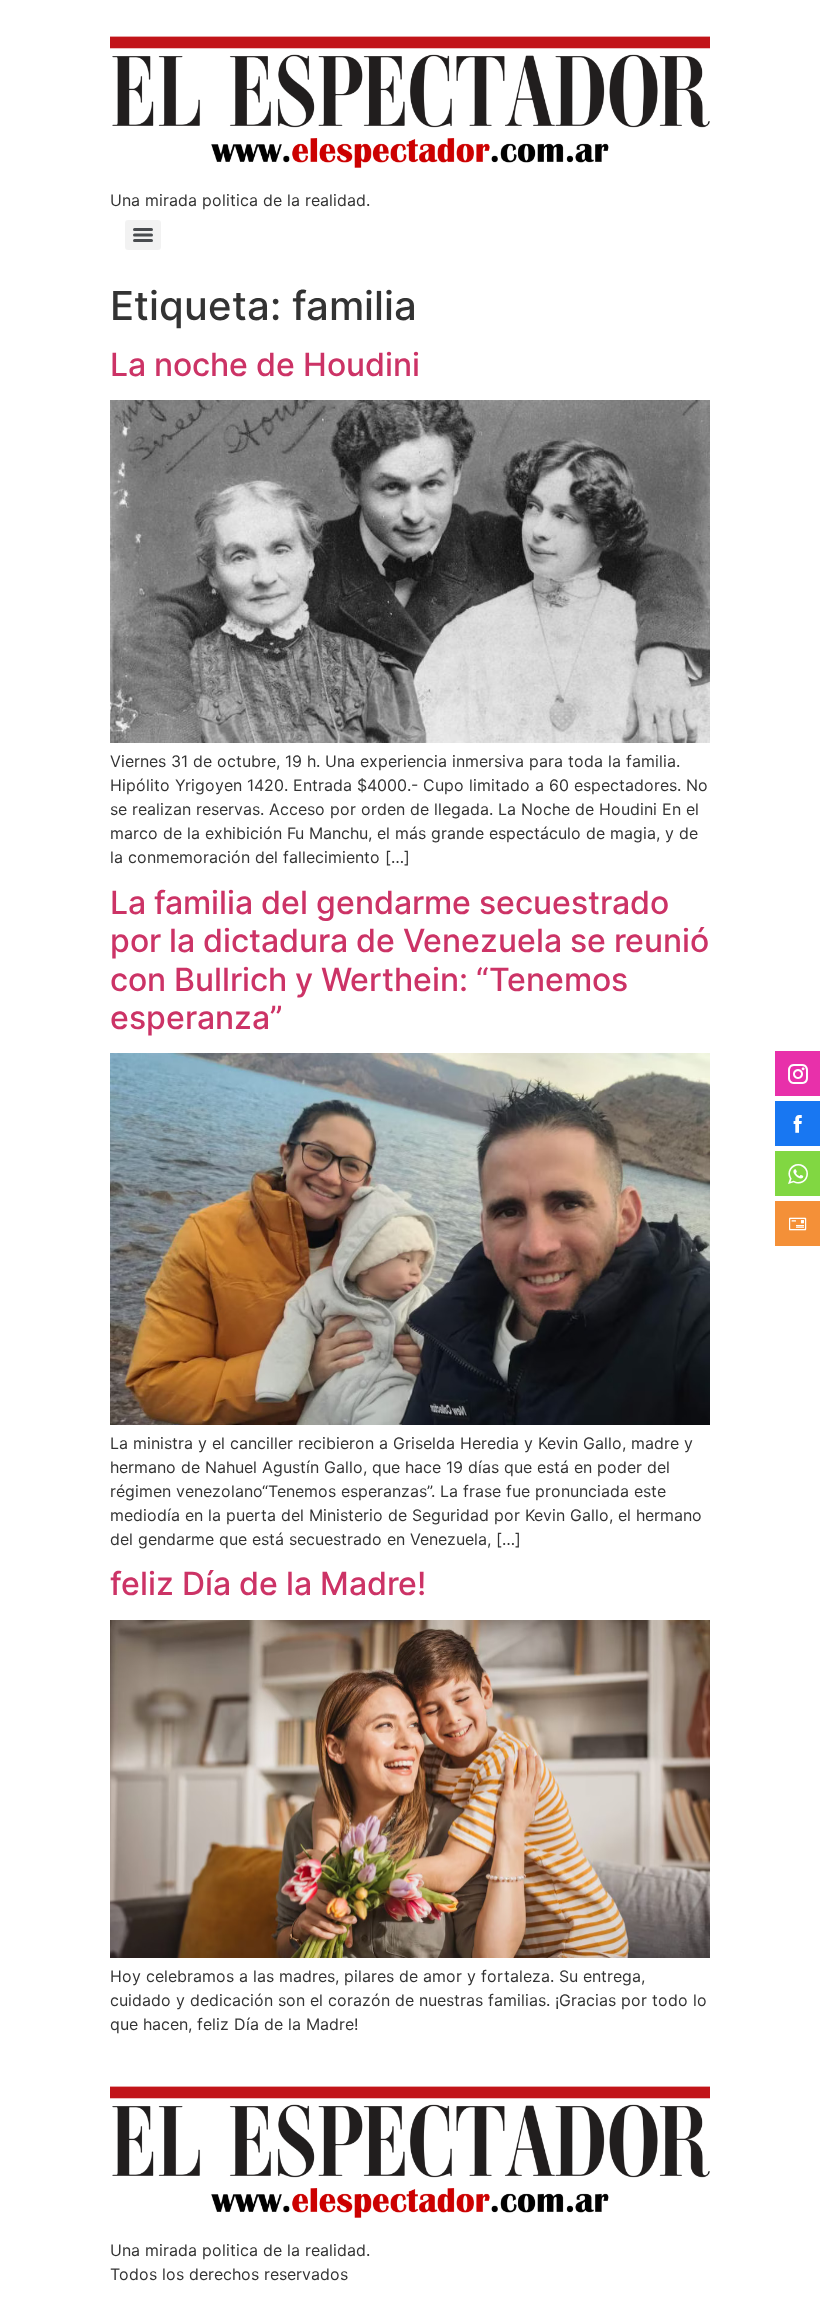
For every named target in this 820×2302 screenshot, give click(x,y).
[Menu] (143, 235)
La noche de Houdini (265, 364)
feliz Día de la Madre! (268, 1583)
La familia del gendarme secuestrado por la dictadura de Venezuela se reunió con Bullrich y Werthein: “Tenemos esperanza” (409, 960)
